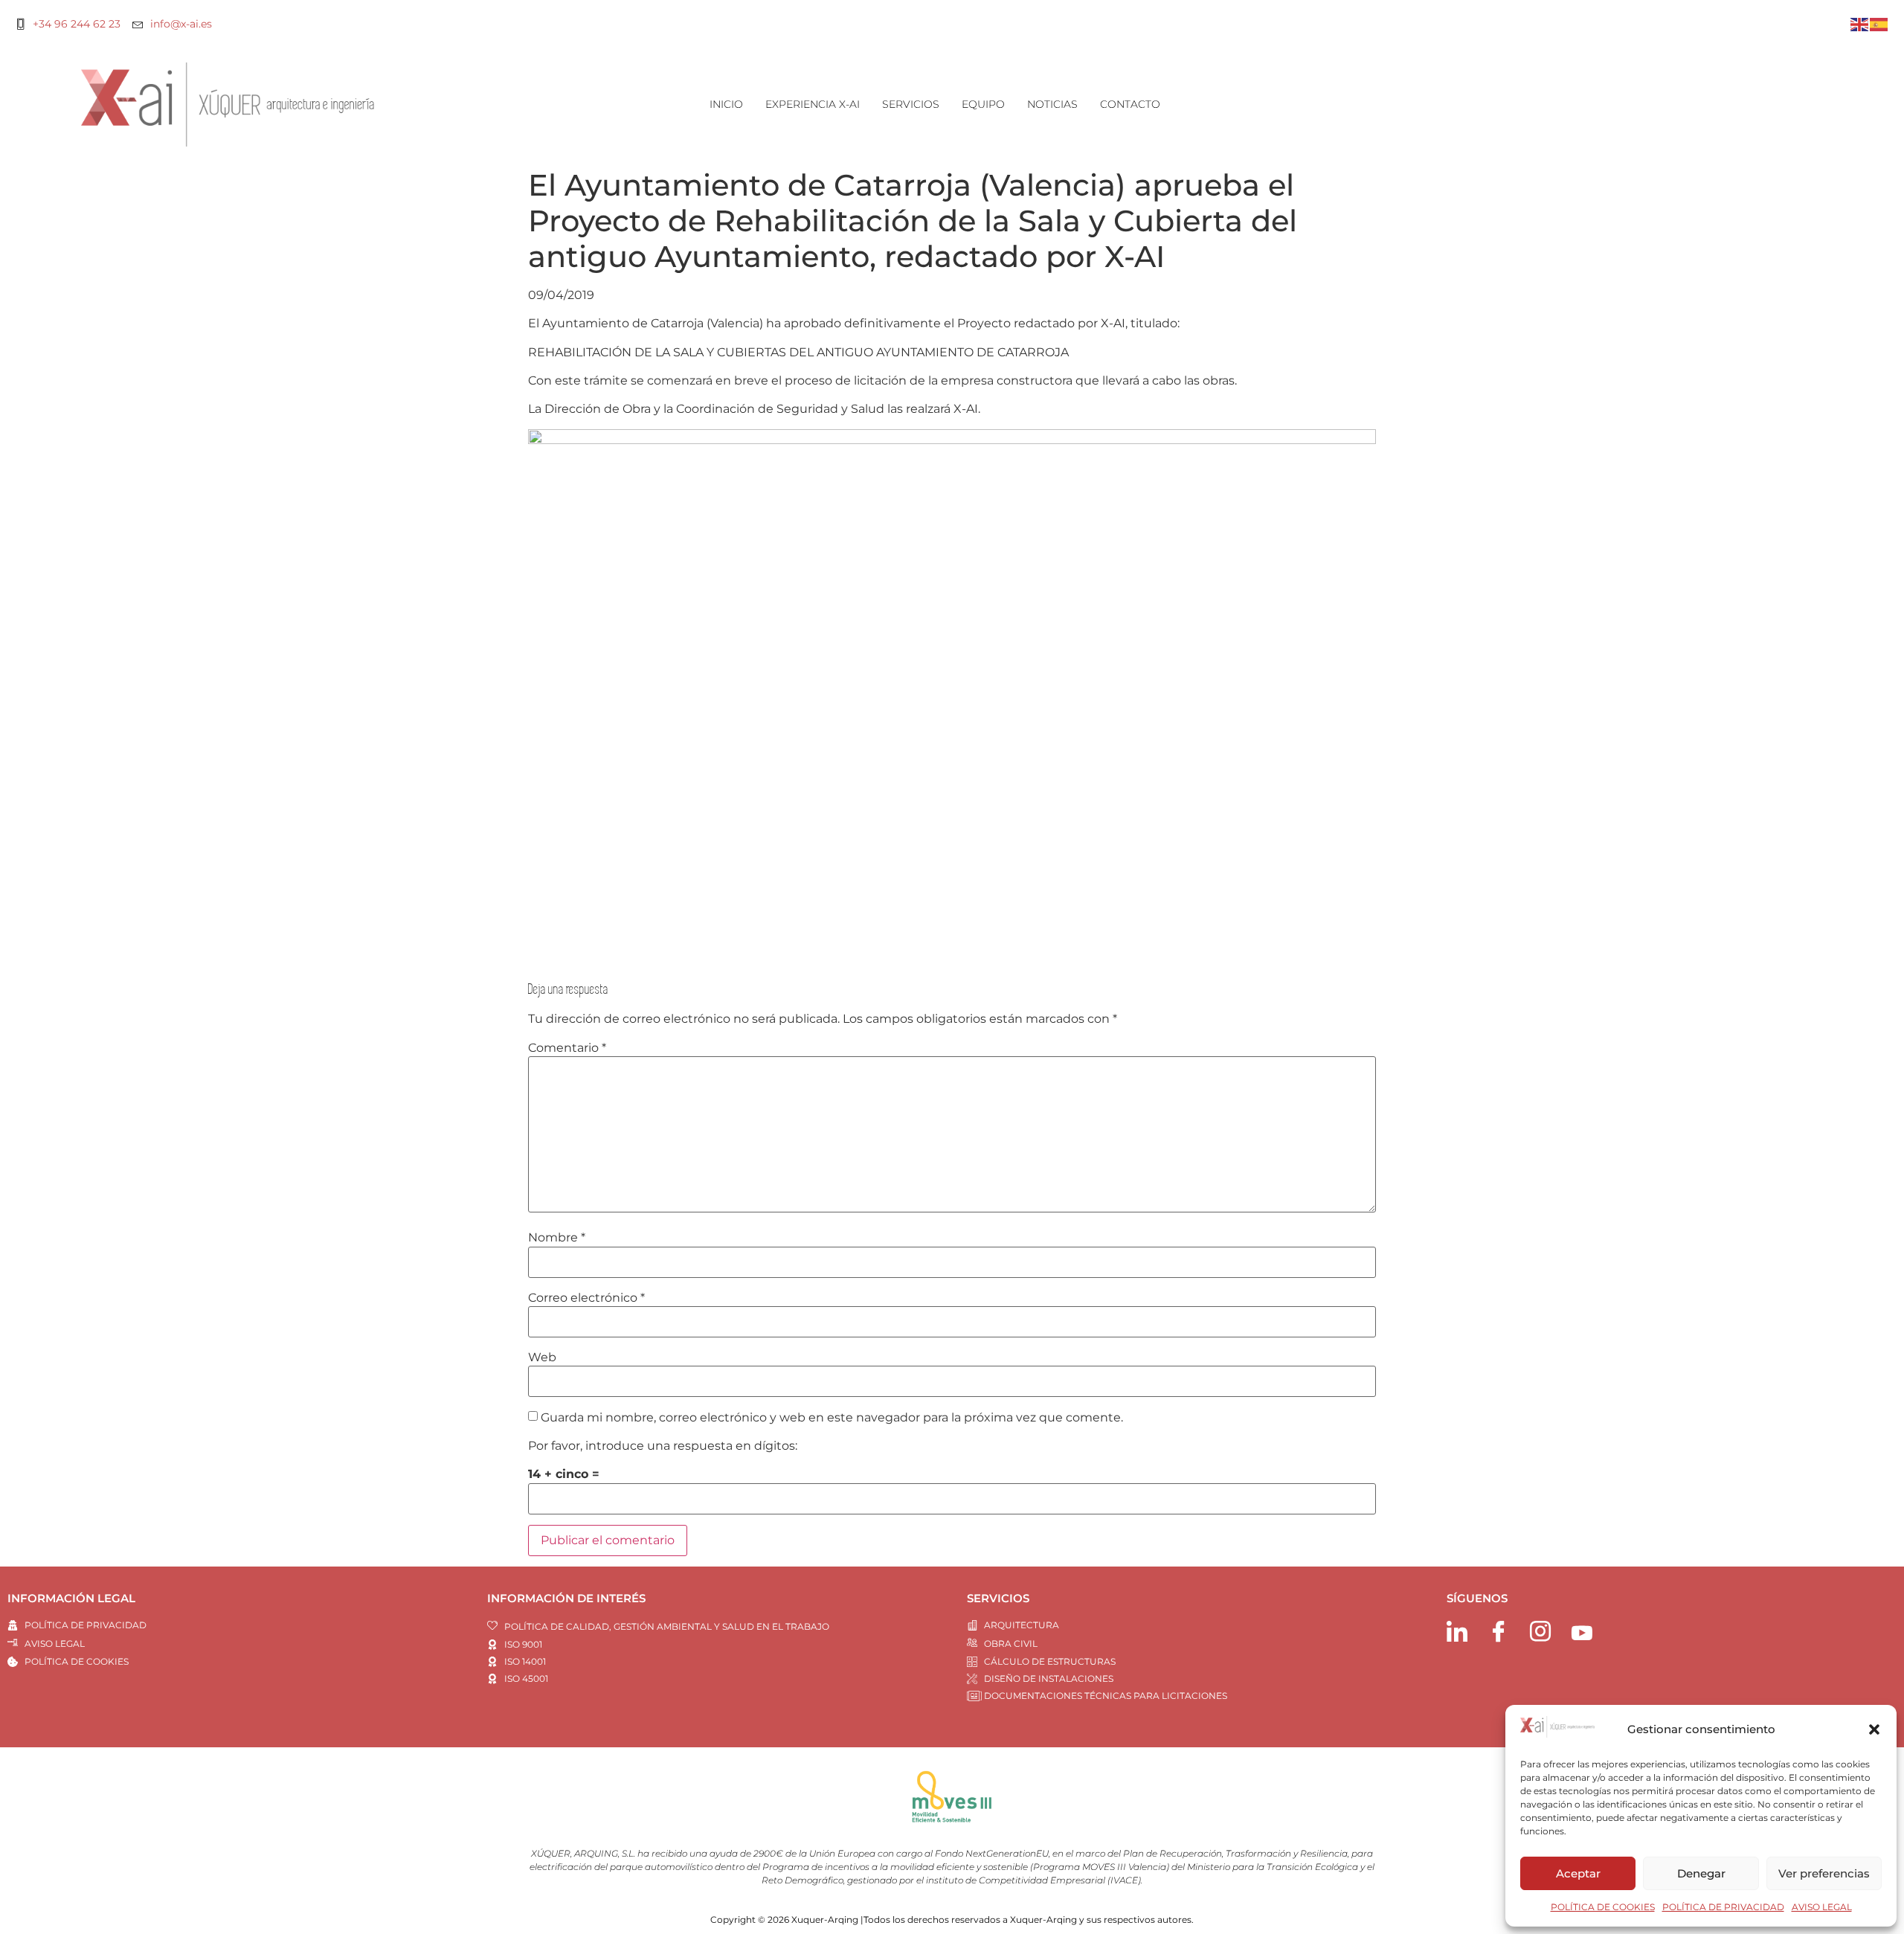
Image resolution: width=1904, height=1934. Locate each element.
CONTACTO (1130, 104)
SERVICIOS (911, 104)
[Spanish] (1879, 23)
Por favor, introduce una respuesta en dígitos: (663, 1446)
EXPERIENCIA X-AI (813, 104)
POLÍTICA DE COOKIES (1603, 1907)
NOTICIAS (1052, 104)
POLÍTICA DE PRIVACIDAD (1723, 1907)
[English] (1860, 23)
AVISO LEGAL (1822, 1907)
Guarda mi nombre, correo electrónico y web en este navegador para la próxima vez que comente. (832, 1418)
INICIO (726, 104)
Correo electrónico (586, 1298)
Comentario (567, 1048)
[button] (1874, 1729)
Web (542, 1358)
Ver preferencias (1824, 1873)
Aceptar (1578, 1873)
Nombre (557, 1238)
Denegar (1701, 1873)
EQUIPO (983, 104)
